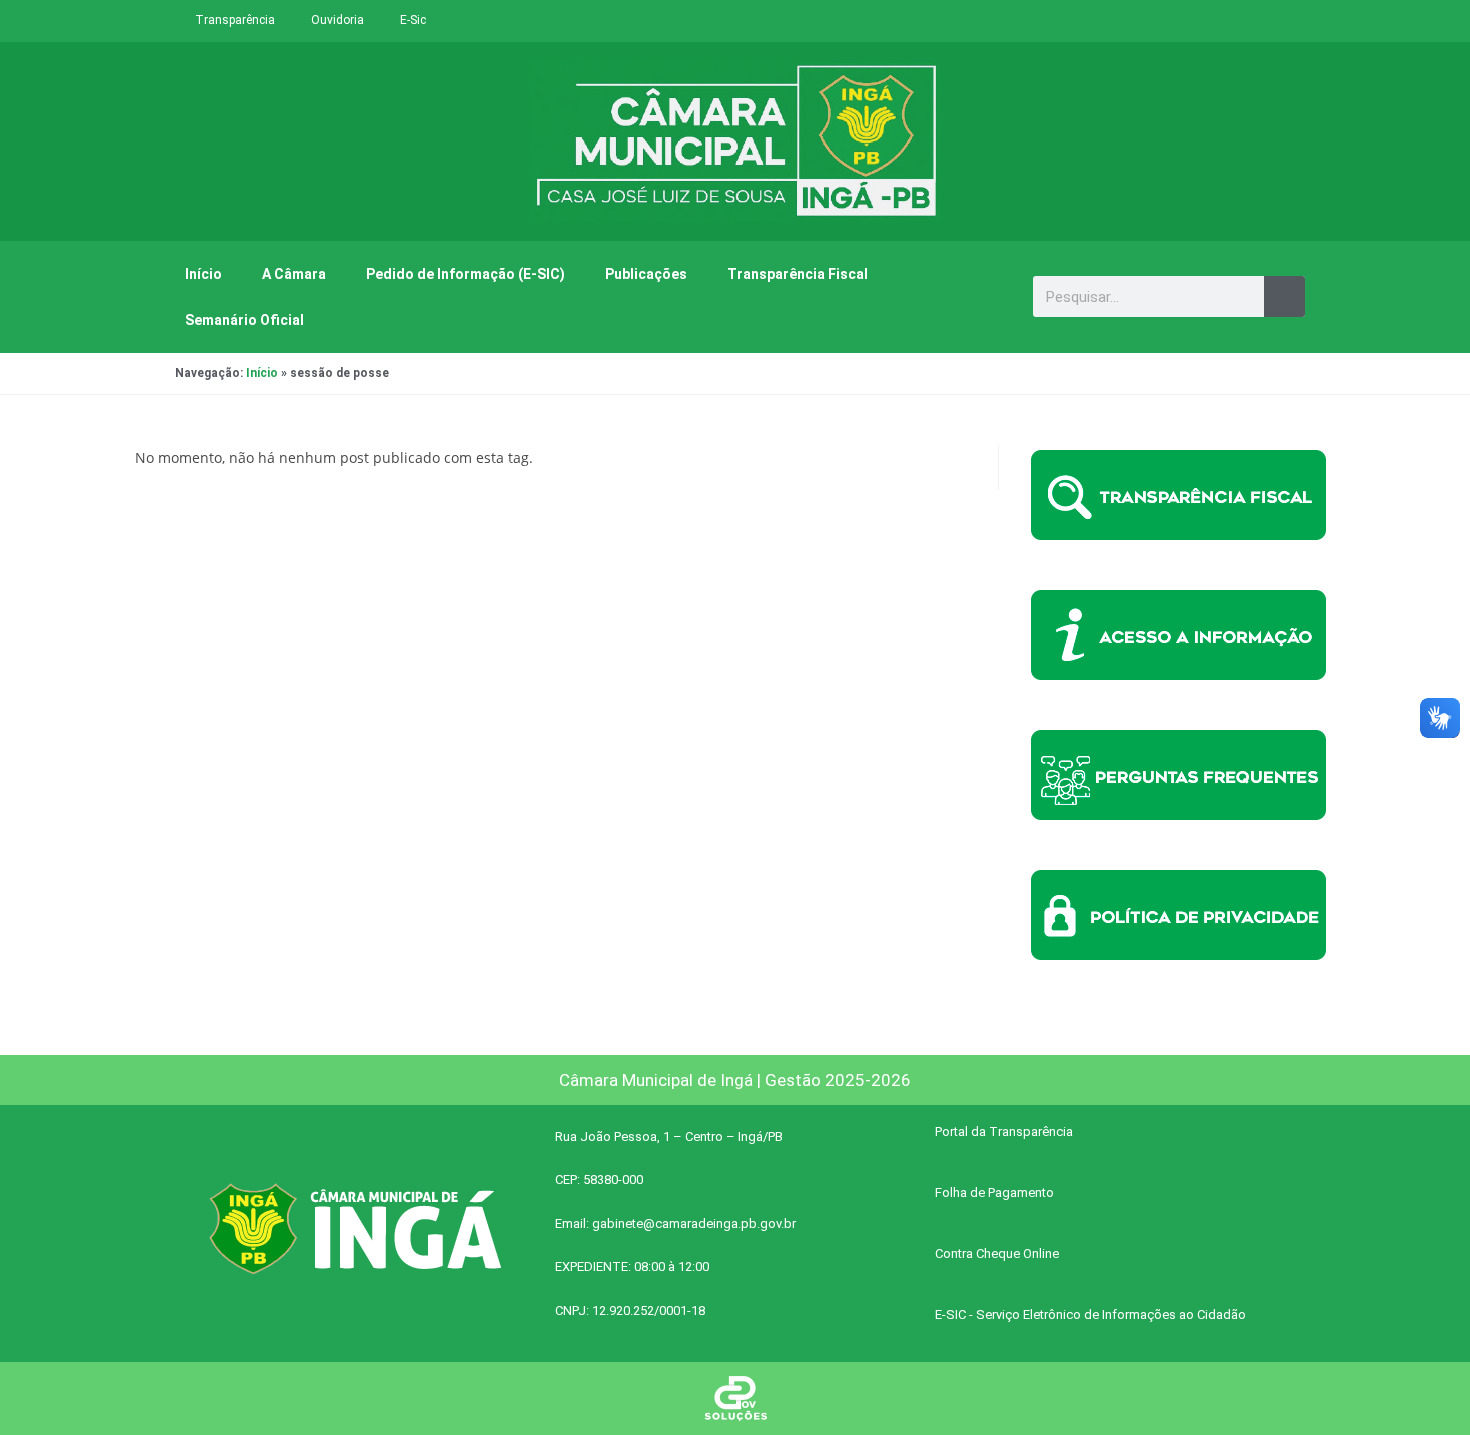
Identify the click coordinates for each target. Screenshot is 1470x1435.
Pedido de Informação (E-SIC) (465, 274)
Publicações (646, 274)
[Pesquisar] (1284, 296)
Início (203, 274)
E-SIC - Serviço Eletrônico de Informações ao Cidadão (1090, 1314)
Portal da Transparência (1004, 1131)
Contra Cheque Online (997, 1253)
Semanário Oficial (244, 320)
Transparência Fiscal (797, 274)
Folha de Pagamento (994, 1192)
